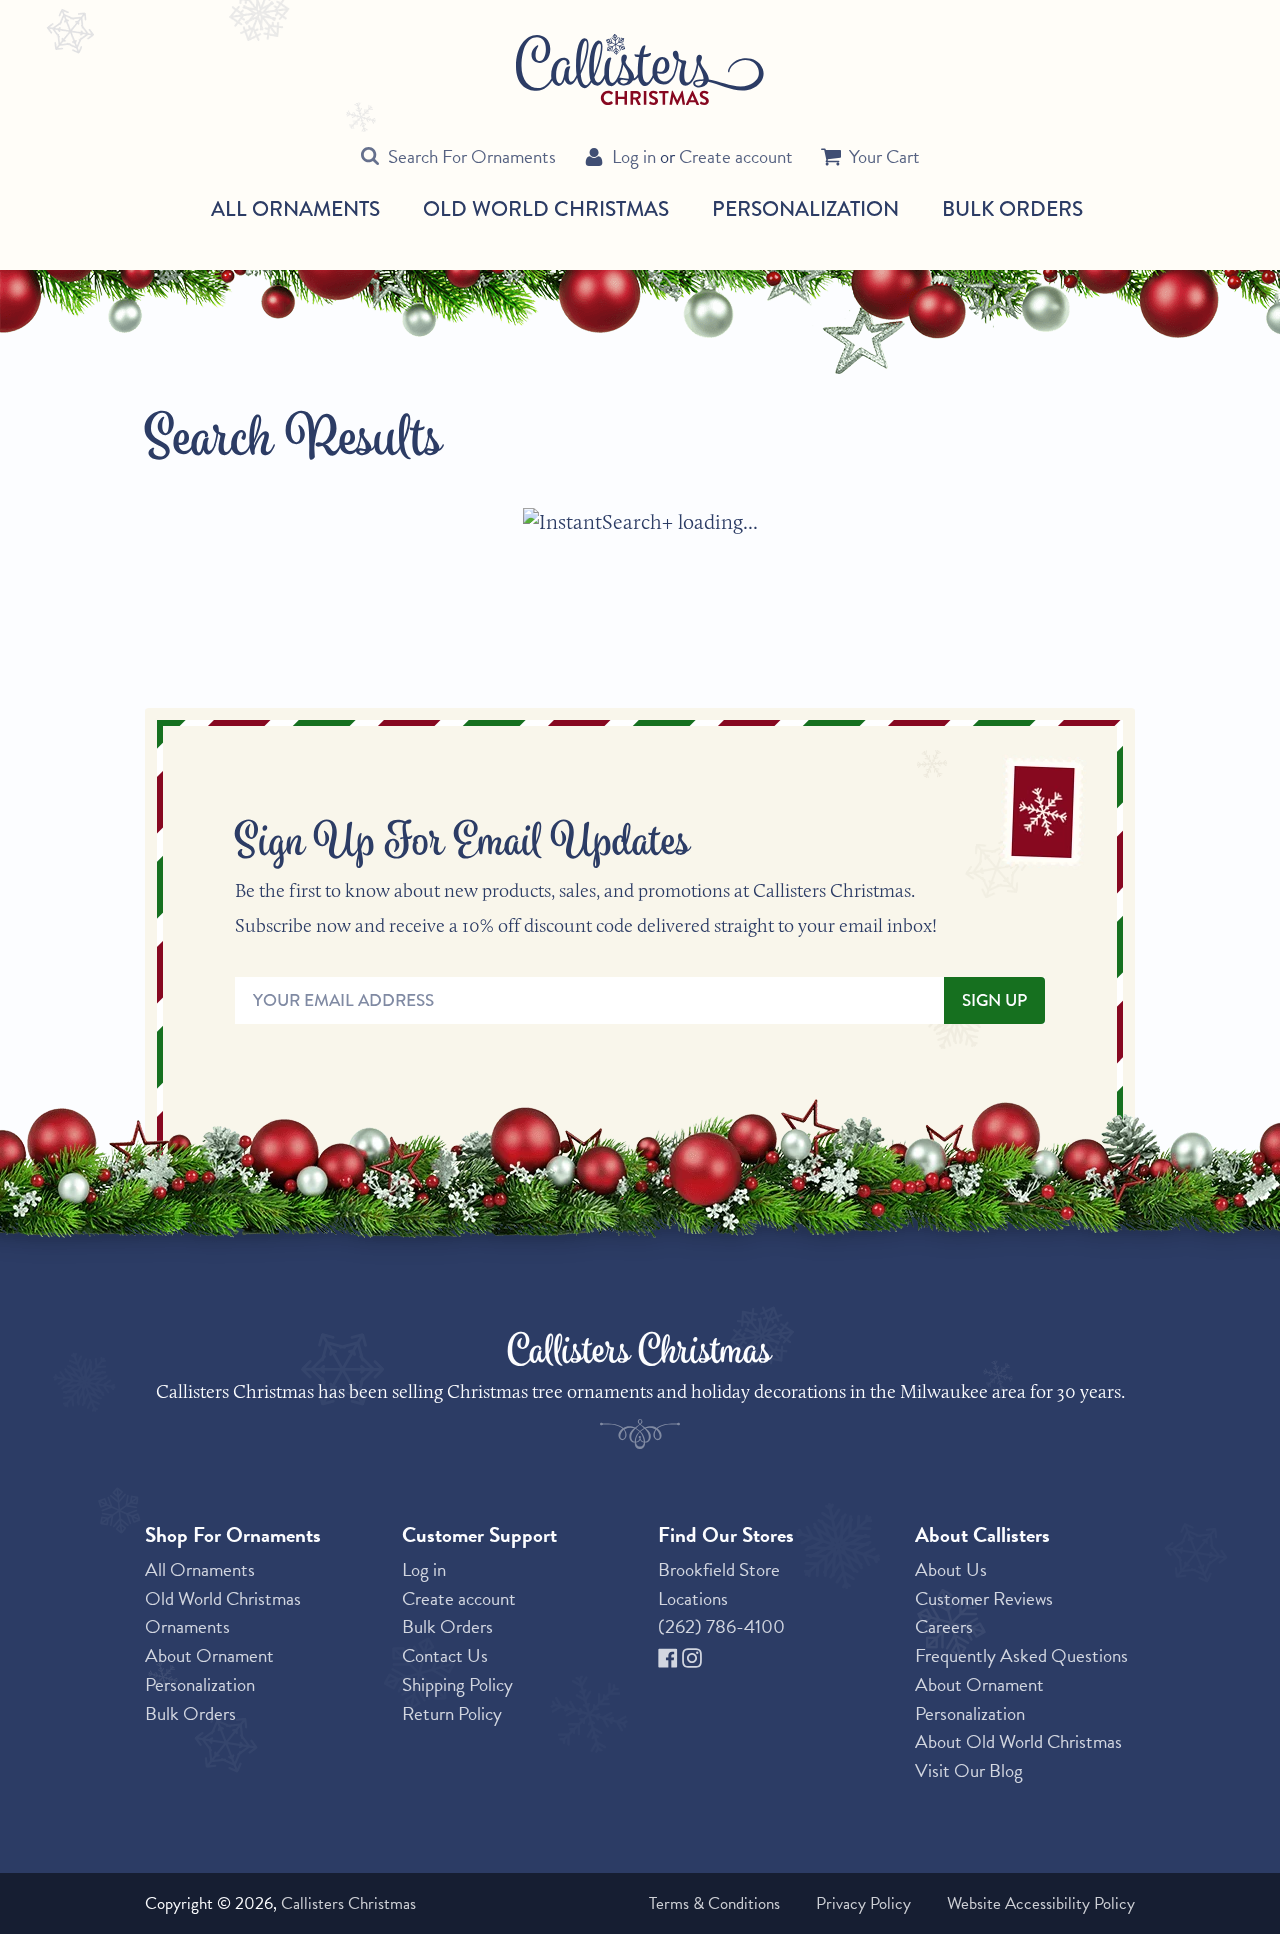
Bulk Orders (1012, 208)
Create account (736, 156)
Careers (944, 1626)
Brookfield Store (719, 1569)
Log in (634, 156)
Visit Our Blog (969, 1770)
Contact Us (445, 1655)
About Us (951, 1569)
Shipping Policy (457, 1684)
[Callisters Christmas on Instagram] (692, 1655)
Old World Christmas (546, 209)
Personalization (805, 208)
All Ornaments (295, 209)
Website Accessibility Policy (1041, 1903)
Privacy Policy (863, 1903)
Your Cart (884, 156)
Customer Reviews (984, 1598)
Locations (693, 1598)
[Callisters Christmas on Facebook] (670, 1655)
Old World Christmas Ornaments (223, 1613)
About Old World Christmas (1018, 1741)
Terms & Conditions (714, 1903)
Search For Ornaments (472, 156)
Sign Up (994, 1000)
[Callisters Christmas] (640, 68)
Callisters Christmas (348, 1903)
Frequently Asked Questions (1021, 1655)
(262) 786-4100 (721, 1626)
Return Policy (452, 1713)
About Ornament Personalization (209, 1670)
